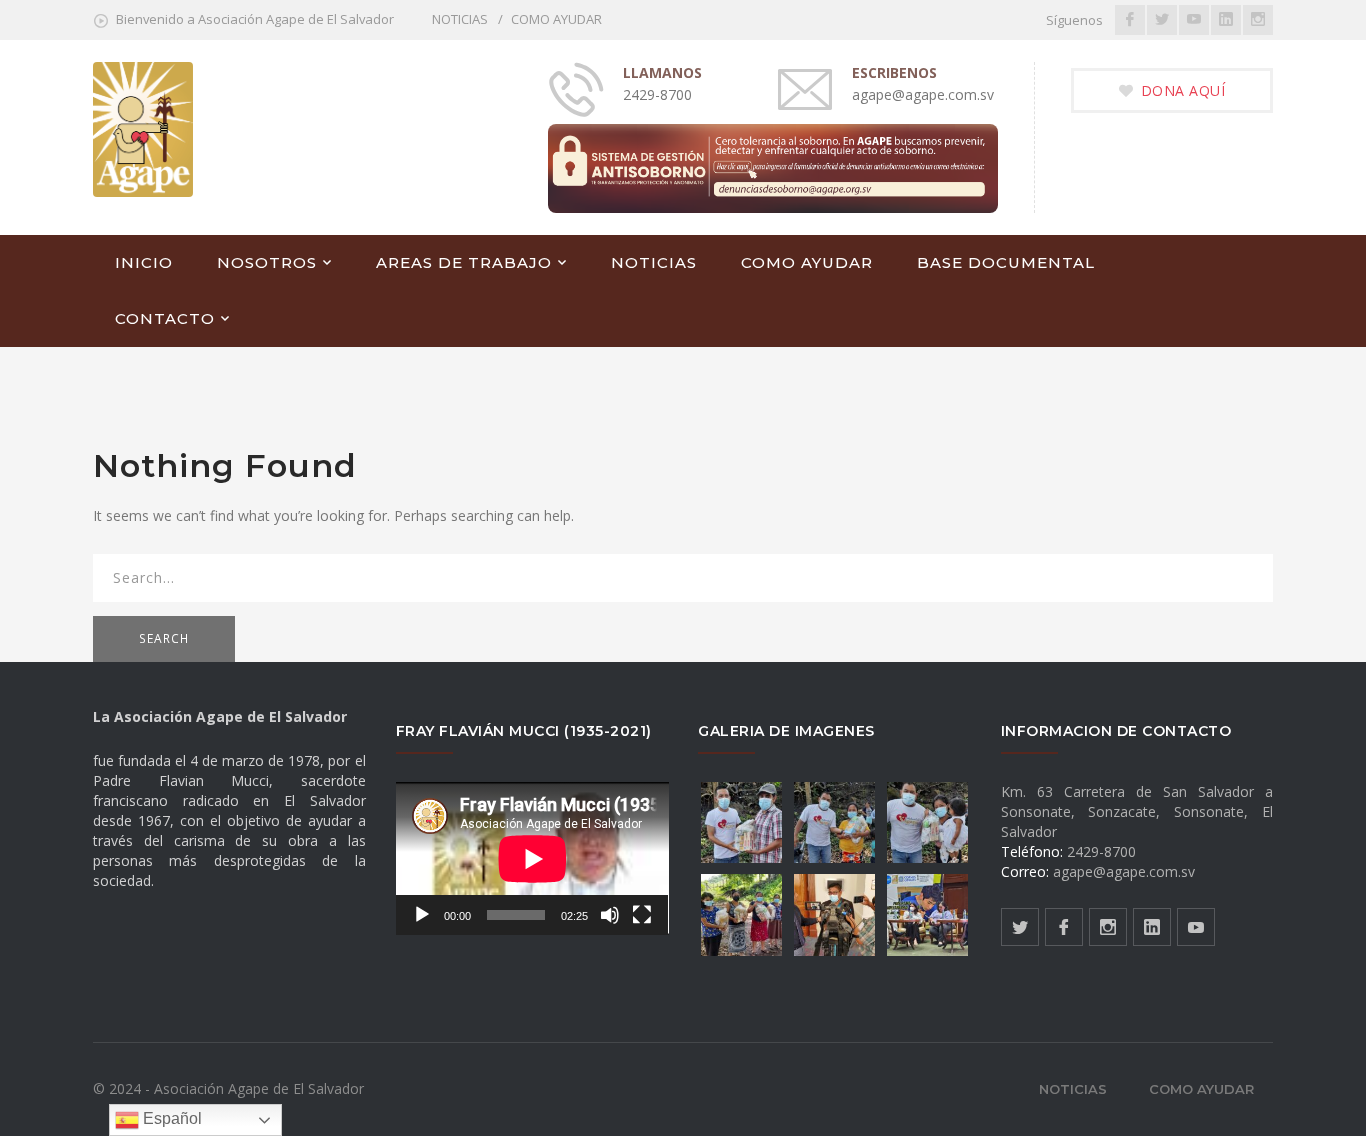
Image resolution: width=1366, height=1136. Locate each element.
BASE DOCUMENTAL (1006, 262)
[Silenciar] (610, 915)
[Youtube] (1194, 20)
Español (170, 1118)
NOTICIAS (460, 19)
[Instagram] (1258, 20)
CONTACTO (165, 318)
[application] (532, 858)
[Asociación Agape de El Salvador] (143, 127)
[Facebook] (1130, 20)
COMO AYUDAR (556, 19)
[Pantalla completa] (642, 915)
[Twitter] (1162, 20)
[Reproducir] (422, 915)
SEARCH (164, 638)
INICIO (144, 262)
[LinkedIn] (1226, 20)
